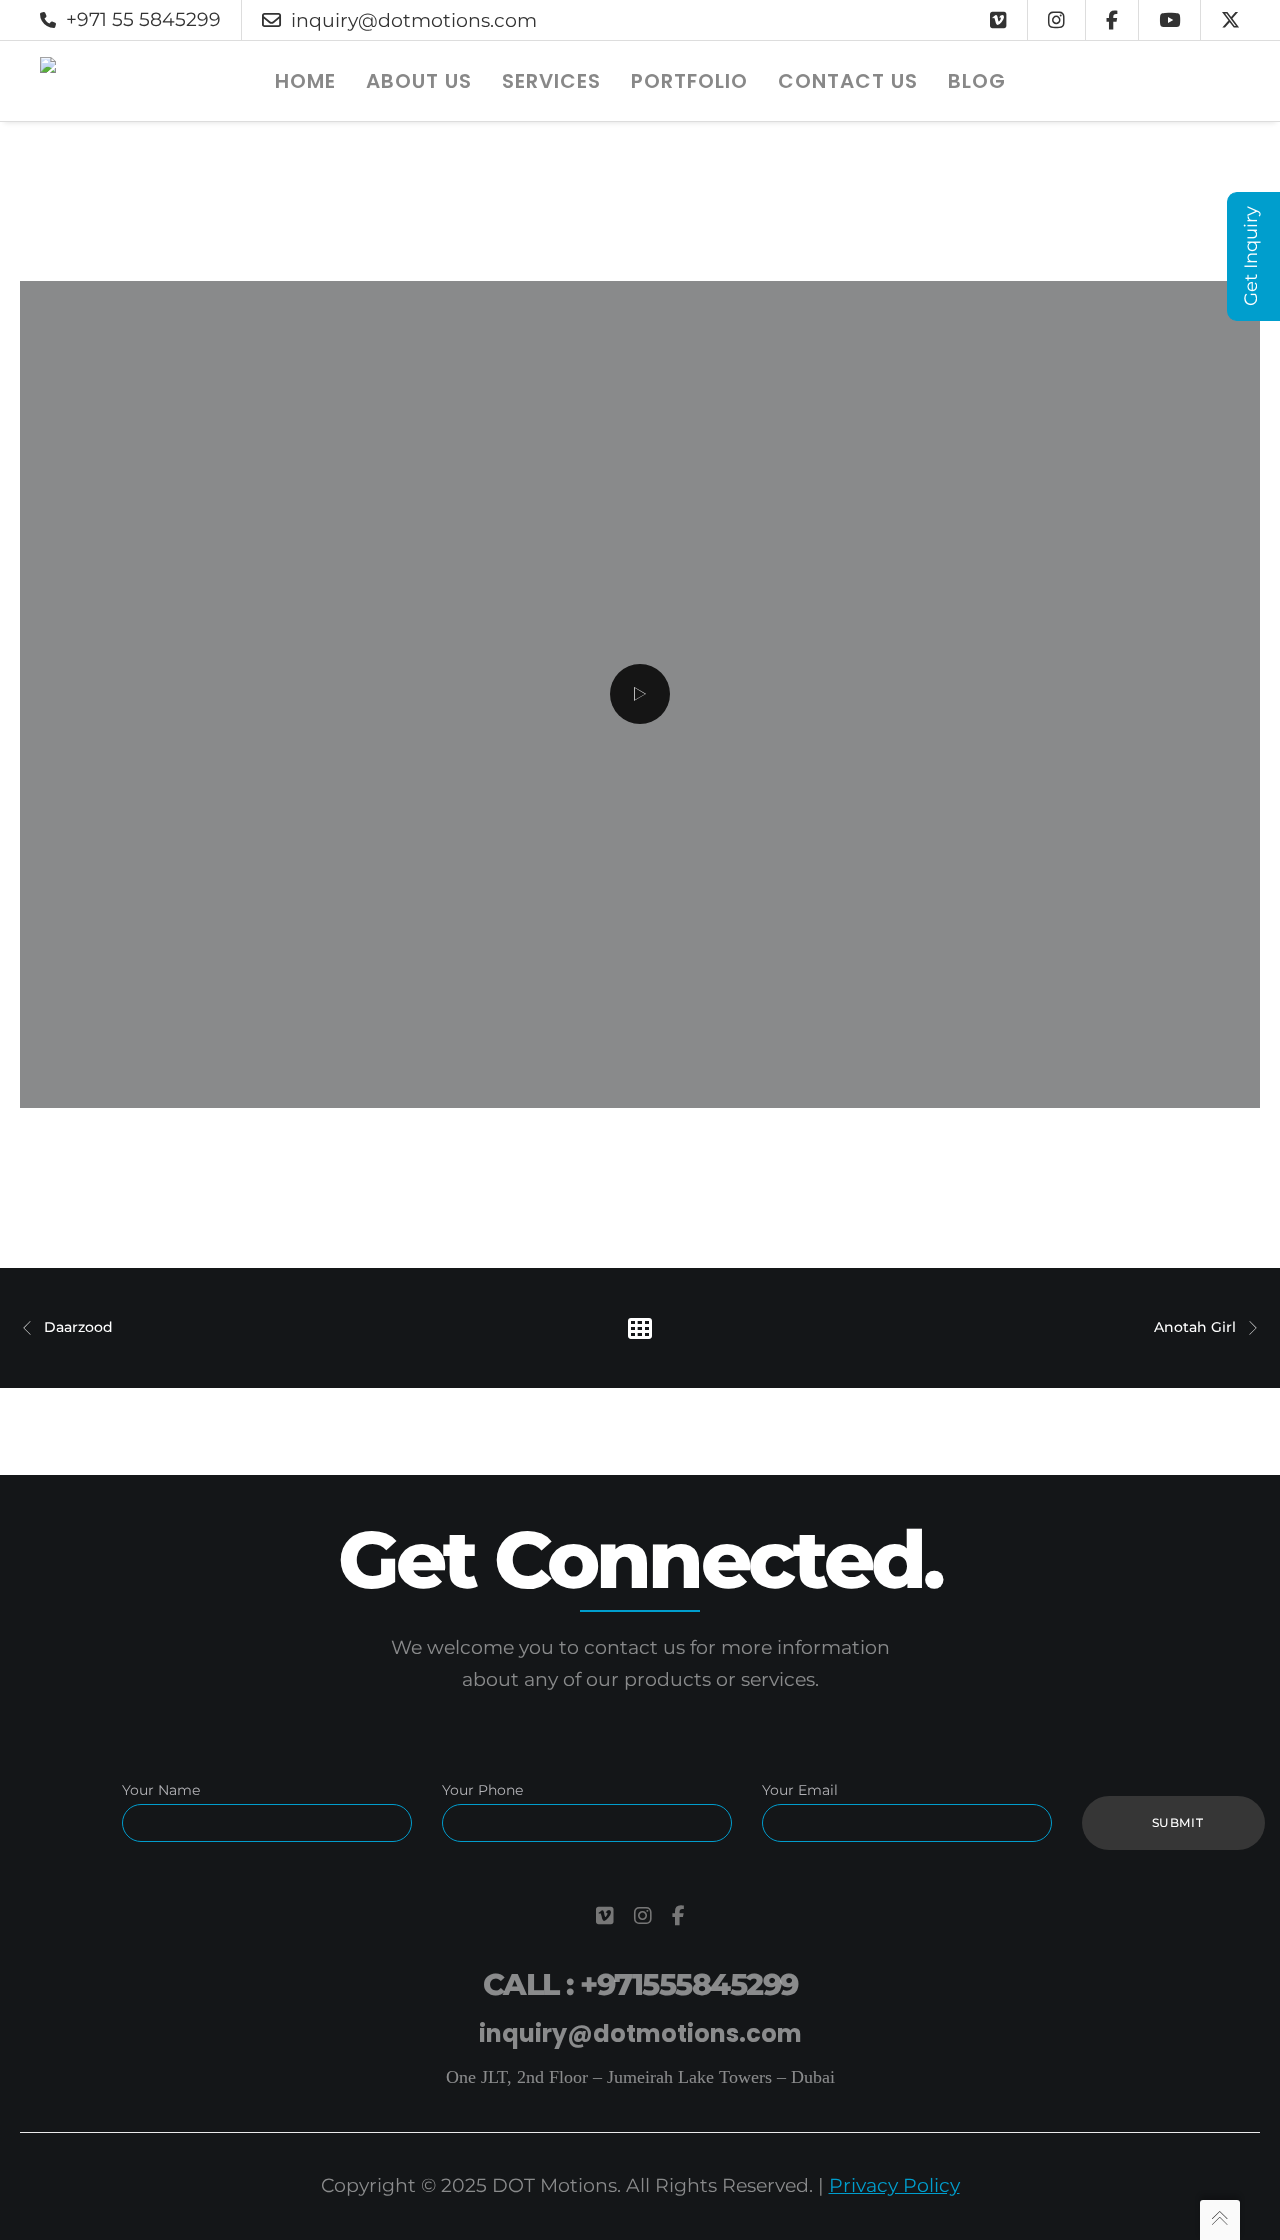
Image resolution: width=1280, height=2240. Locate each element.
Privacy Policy (894, 2185)
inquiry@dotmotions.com (414, 20)
